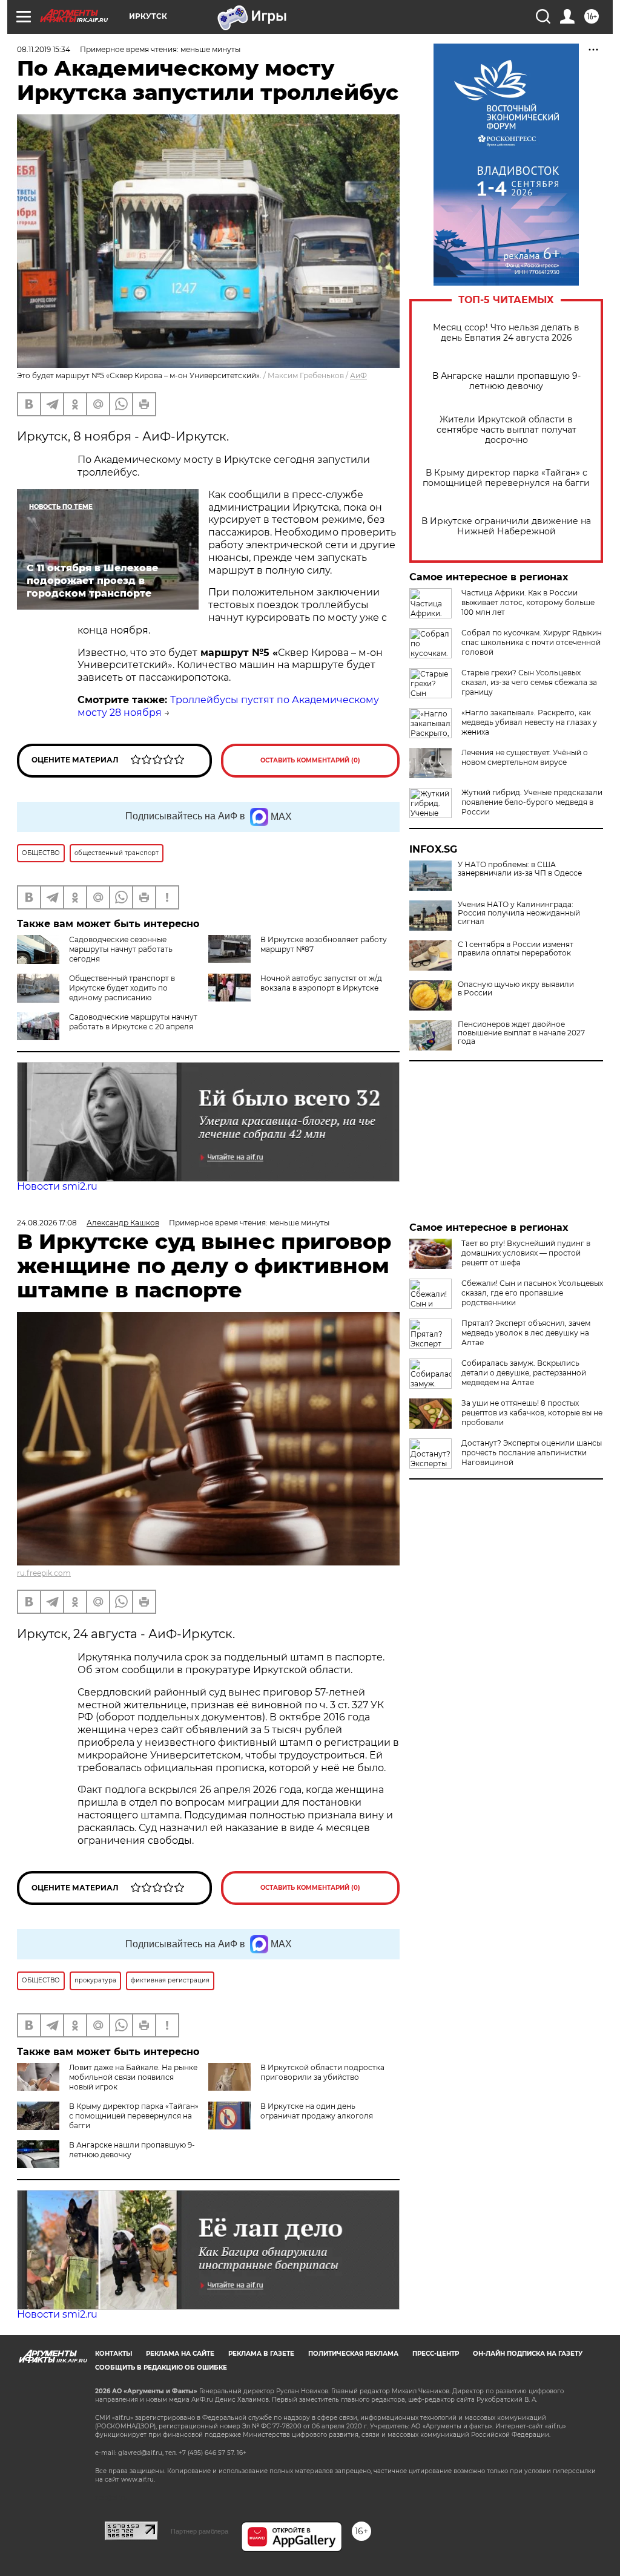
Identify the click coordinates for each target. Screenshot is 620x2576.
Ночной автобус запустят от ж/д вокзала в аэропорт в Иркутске (321, 983)
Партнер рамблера (200, 2531)
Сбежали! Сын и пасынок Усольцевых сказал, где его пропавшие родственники (532, 1293)
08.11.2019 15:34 (44, 49)
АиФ (358, 375)
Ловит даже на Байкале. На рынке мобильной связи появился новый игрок (133, 2077)
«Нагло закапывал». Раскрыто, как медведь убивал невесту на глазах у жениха (529, 722)
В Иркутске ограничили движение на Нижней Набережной (506, 526)
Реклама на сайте (180, 2354)
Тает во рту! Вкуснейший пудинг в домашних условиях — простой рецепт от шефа (526, 1253)
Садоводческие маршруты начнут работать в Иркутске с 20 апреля (133, 1022)
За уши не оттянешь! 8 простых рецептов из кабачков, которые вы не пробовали (532, 1413)
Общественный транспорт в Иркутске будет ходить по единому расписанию (122, 988)
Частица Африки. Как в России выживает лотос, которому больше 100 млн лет (528, 602)
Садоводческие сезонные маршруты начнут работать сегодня (121, 949)
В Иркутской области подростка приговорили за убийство (322, 2072)
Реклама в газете (261, 2354)
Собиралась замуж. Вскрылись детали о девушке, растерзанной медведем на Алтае (524, 1373)
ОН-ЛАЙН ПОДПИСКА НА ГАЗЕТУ (528, 2354)
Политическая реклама (353, 2354)
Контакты (114, 2354)
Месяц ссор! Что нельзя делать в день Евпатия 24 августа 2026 (506, 333)
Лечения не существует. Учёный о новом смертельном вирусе (525, 757)
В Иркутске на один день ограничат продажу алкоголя (317, 2111)
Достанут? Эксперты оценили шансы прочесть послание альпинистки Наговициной (532, 1453)
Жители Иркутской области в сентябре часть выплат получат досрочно (506, 430)
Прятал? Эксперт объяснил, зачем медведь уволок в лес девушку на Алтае (526, 1333)
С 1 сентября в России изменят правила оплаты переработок (516, 949)
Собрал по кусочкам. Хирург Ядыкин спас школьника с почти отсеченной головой (532, 642)
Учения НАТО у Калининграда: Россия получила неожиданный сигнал (519, 913)
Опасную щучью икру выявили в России (516, 989)
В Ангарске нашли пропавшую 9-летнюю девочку (506, 381)
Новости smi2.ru (57, 1186)
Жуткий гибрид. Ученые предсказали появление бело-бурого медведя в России (532, 802)
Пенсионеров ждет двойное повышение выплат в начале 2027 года (521, 1033)
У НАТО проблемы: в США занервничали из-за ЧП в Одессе (520, 869)
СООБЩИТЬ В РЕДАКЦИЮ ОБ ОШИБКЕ (161, 2368)
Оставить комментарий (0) (310, 760)
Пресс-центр (436, 2354)
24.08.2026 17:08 (47, 1223)
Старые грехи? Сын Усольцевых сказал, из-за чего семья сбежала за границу (529, 682)
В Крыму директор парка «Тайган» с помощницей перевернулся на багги (506, 478)
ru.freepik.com (44, 1573)
